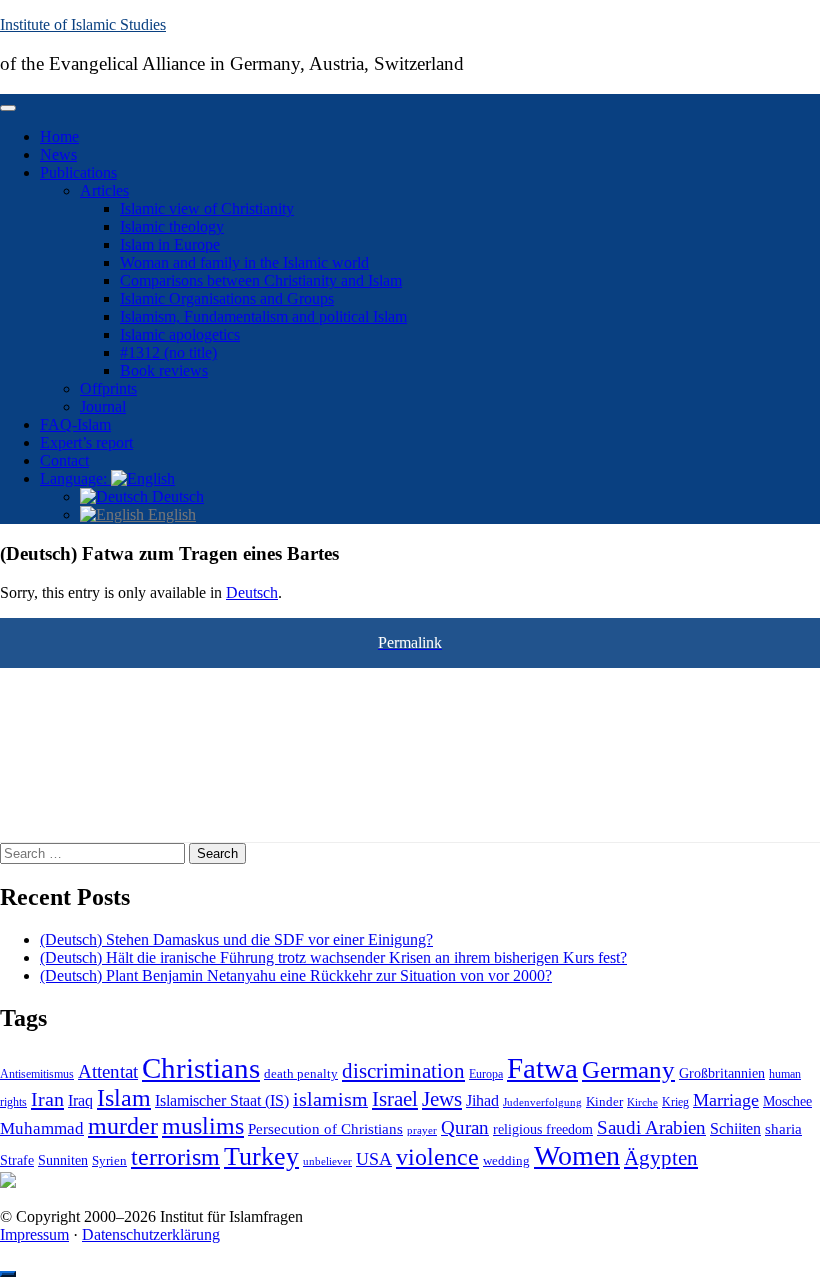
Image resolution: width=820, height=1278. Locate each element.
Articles (104, 190)
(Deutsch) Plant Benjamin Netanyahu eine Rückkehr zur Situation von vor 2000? (296, 975)
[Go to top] (8, 1274)
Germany (628, 1069)
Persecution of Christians (325, 1128)
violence (437, 1157)
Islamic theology (172, 226)
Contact (64, 460)
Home (59, 136)
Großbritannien (722, 1073)
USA (374, 1159)
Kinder (604, 1101)
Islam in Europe (170, 244)
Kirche (642, 1102)
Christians (201, 1068)
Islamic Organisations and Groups (227, 298)
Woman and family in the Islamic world (244, 262)
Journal (103, 406)
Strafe (17, 1160)
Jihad (482, 1101)
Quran (465, 1127)
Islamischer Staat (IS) (222, 1100)
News (58, 154)
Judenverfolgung (542, 1102)
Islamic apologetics (180, 334)
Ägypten (661, 1157)
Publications (78, 172)
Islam (124, 1098)
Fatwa (542, 1068)
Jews (442, 1099)
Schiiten (735, 1129)
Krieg (675, 1102)
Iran (47, 1099)
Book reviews (164, 370)
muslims (203, 1125)
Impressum (34, 1234)
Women (577, 1155)
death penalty (301, 1074)
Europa (486, 1074)
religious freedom (543, 1129)
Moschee (787, 1101)
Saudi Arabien (651, 1127)
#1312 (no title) (168, 352)
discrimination (403, 1071)
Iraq (80, 1101)
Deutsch (176, 496)
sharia (783, 1129)
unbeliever (327, 1161)
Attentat (108, 1071)
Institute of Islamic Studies (83, 24)
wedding (506, 1161)
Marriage (726, 1100)
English (170, 514)
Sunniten (63, 1160)
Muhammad (42, 1128)
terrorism (175, 1156)
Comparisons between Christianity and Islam (261, 280)
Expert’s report (86, 442)
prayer (422, 1130)
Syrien (109, 1160)
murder (123, 1126)
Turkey (261, 1156)
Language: (75, 478)
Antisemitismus (37, 1074)
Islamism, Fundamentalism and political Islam (263, 316)
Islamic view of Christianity (207, 208)
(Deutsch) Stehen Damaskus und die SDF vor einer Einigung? (236, 939)
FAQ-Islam (75, 424)
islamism (330, 1099)
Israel (395, 1099)
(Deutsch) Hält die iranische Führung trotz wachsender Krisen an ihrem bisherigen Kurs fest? (333, 957)
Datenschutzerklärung (151, 1234)
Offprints (108, 388)
